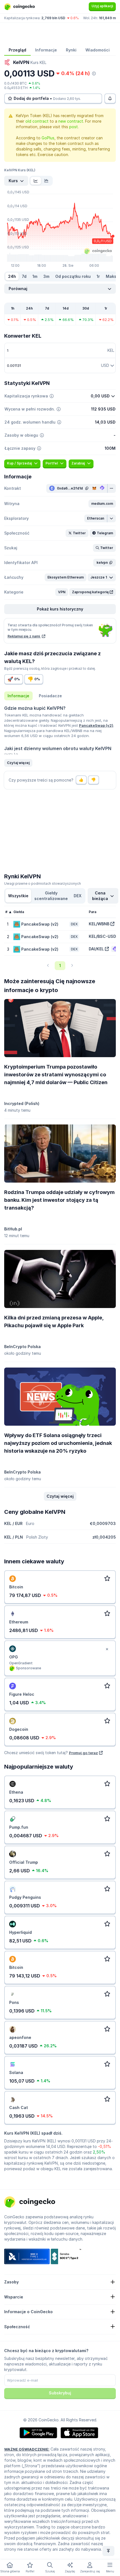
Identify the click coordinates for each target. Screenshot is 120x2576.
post (74, 127)
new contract (71, 121)
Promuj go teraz (83, 1753)
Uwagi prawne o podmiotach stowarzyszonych (43, 883)
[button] (102, 504)
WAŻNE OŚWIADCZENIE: (27, 2449)
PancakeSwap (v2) (96, 725)
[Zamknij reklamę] (107, 1649)
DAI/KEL (96, 949)
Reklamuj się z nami (24, 636)
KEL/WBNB (99, 924)
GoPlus (48, 138)
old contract (37, 121)
